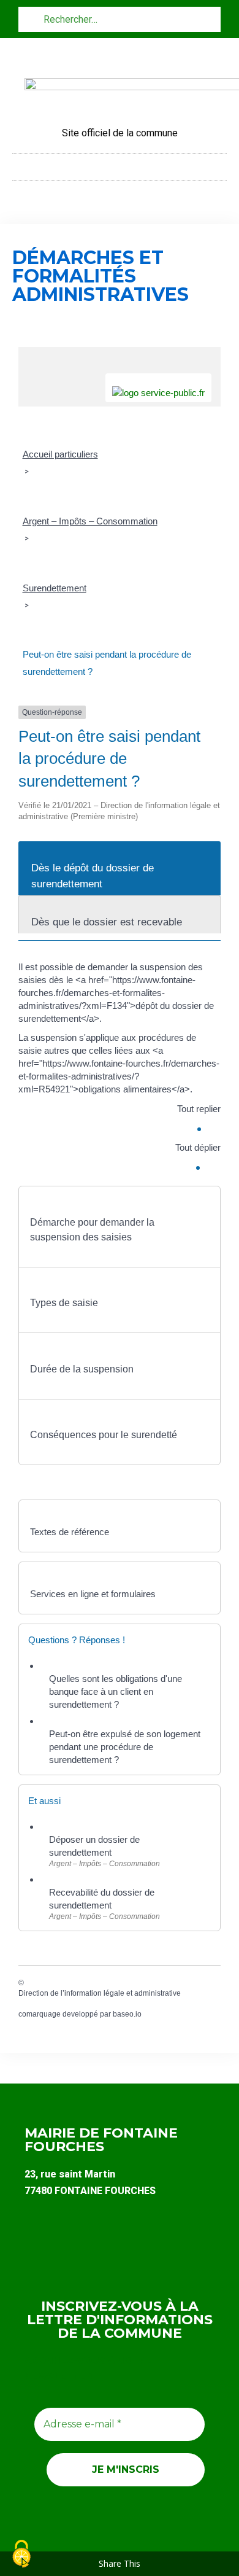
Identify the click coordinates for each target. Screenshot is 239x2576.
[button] (120, 164)
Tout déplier (198, 1147)
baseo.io (127, 2014)
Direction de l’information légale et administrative (100, 1993)
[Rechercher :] (120, 19)
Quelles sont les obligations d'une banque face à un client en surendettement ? (116, 1691)
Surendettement (55, 588)
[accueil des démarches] (120, 353)
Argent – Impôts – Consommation (90, 521)
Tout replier (199, 1109)
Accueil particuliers (60, 454)
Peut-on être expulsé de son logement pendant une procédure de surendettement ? (125, 1747)
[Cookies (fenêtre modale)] (21, 2555)
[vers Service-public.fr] (158, 388)
